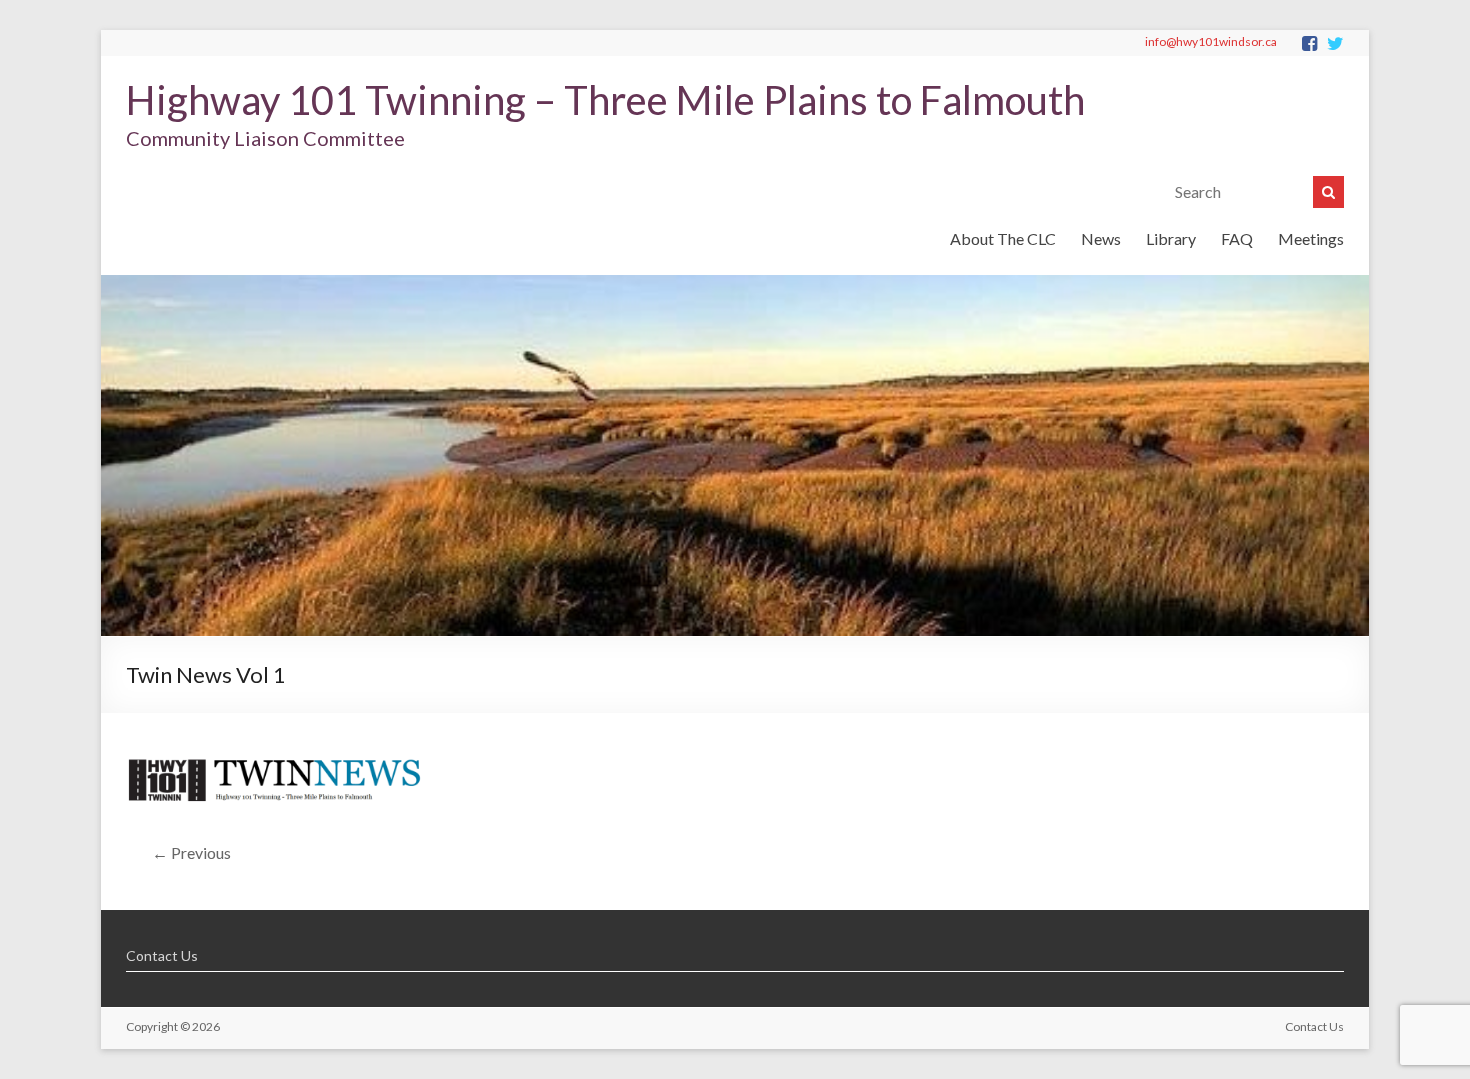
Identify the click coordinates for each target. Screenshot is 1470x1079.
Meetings (1311, 238)
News (1101, 238)
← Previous (191, 852)
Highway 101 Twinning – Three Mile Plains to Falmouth (605, 100)
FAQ (1237, 238)
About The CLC (1003, 238)
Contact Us (162, 955)
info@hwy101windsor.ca (1211, 41)
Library (1171, 238)
